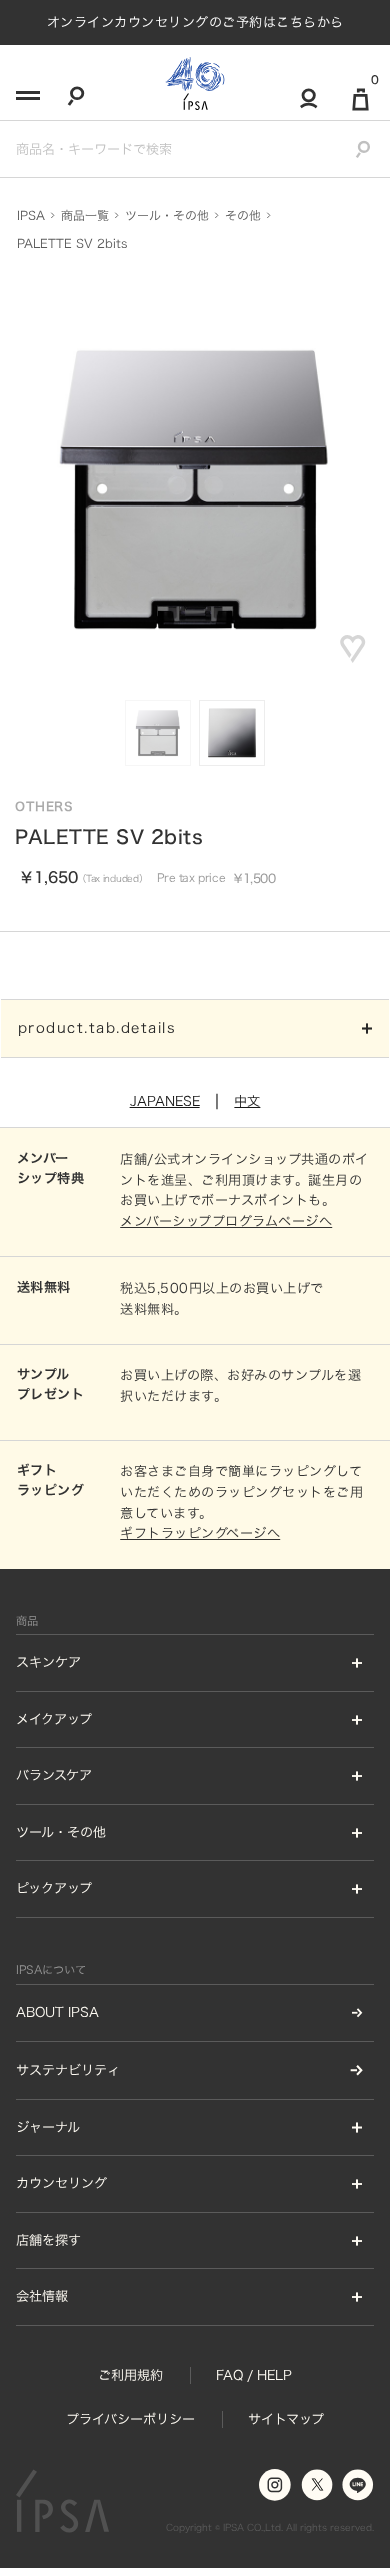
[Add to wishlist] (353, 649)
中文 (247, 1101)
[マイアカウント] (309, 106)
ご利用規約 (130, 2375)
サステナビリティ (68, 2070)
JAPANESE (165, 1101)
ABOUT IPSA (57, 2012)
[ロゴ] (195, 83)
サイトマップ (286, 2419)
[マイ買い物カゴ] (360, 107)
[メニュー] (26, 101)
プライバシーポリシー (130, 2419)
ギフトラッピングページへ (200, 1533)
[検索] (76, 100)
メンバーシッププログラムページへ (226, 1221)
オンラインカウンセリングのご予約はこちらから (195, 22)
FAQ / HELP (254, 2375)
